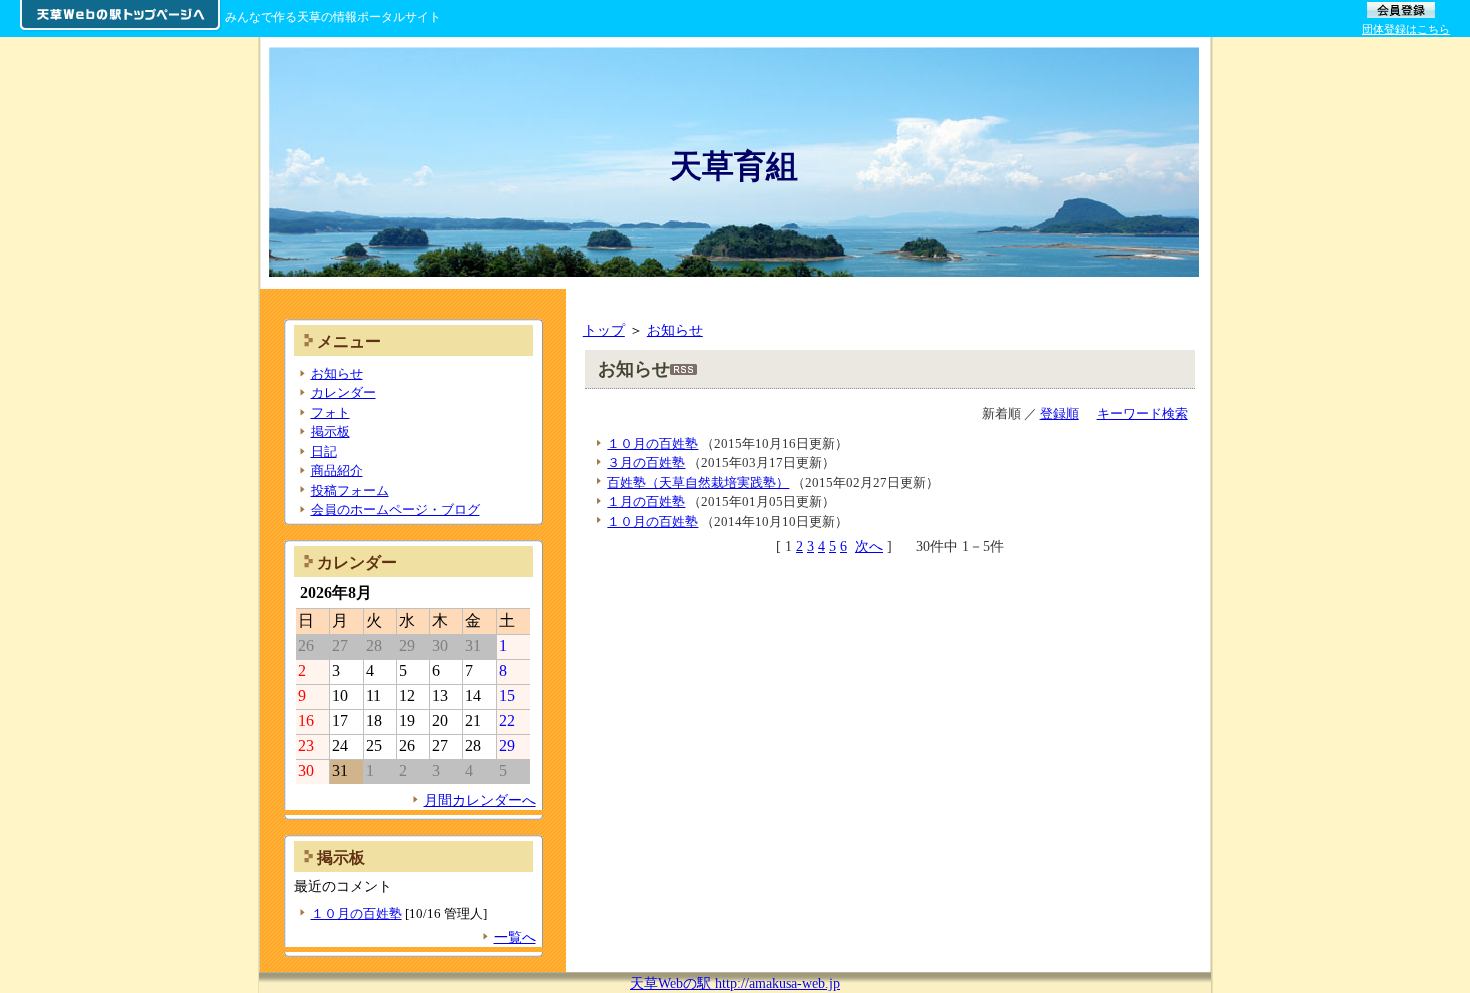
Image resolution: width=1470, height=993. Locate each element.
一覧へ (515, 937)
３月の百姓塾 (646, 462)
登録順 (1059, 413)
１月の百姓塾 (646, 501)
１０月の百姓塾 (652, 443)
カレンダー (343, 392)
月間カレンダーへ (480, 800)
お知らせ (675, 330)
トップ (604, 330)
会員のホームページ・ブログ (395, 509)
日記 (324, 451)
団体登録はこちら (1406, 29)
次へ (869, 546)
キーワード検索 (1142, 413)
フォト (330, 412)
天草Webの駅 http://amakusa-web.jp (735, 983)
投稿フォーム (350, 490)
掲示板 (330, 431)
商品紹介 (337, 470)
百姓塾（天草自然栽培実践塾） (698, 482)
